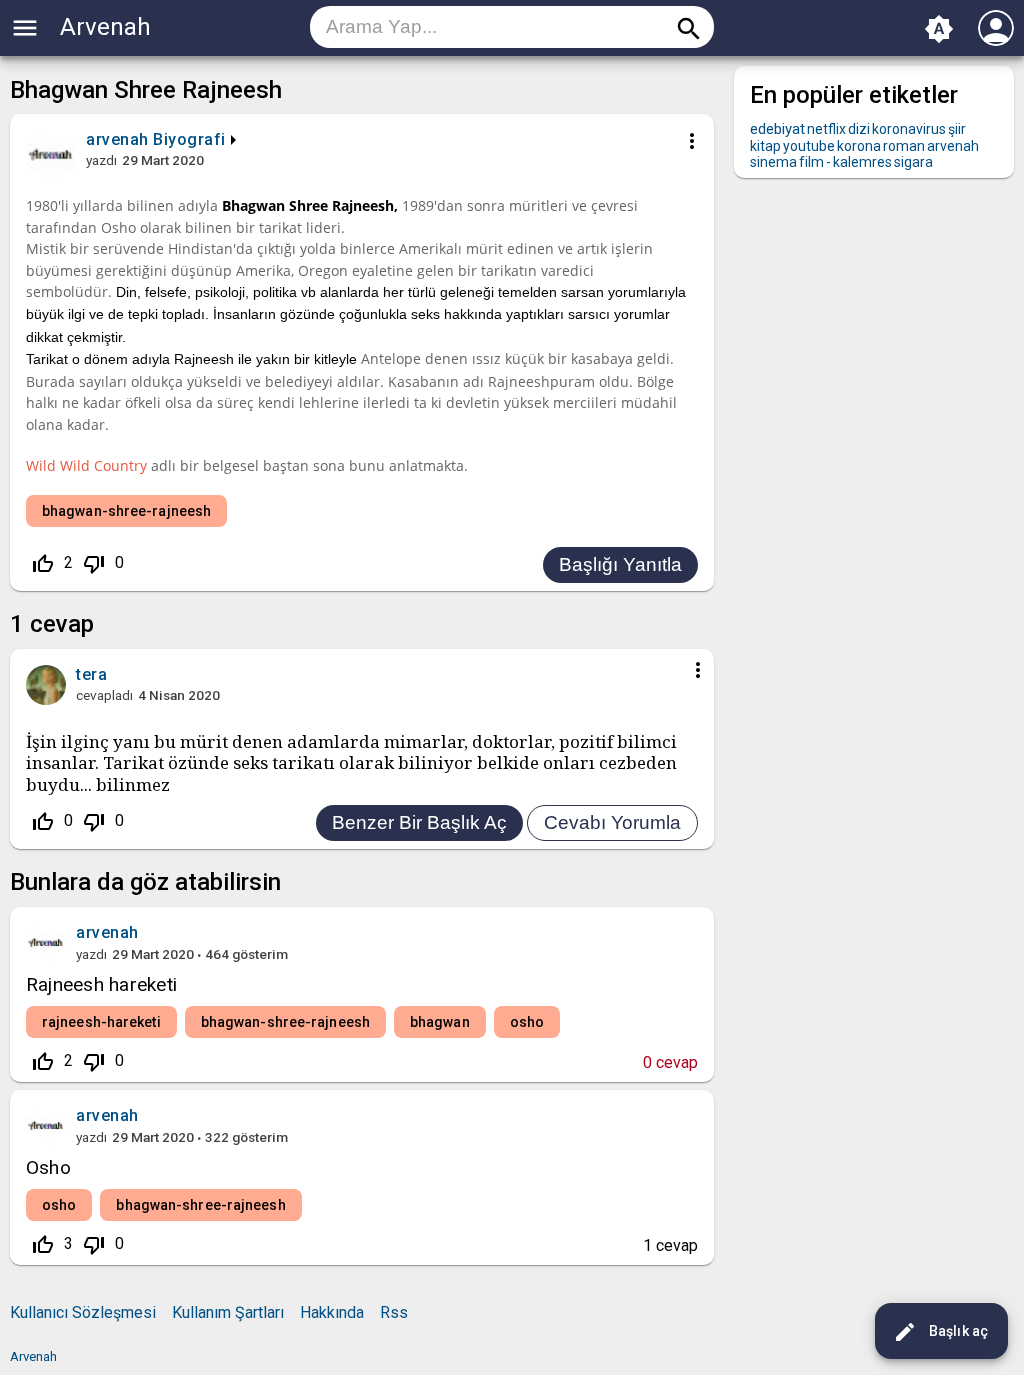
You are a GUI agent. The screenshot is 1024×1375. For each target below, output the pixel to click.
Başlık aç (940, 1332)
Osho (48, 1167)
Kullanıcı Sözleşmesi (83, 1312)
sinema (773, 162)
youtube (809, 146)
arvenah (107, 932)
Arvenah (105, 27)
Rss (394, 1312)
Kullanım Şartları (228, 1312)
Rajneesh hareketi (101, 984)
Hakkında (332, 1312)
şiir (957, 129)
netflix (826, 129)
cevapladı (104, 695)
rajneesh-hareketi (101, 1022)
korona (859, 146)
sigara (913, 162)
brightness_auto (939, 29)
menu (25, 28)
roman (904, 146)
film (811, 162)
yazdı (101, 160)
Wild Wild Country (86, 465)
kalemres (862, 162)
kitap (765, 146)
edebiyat (777, 129)
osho (527, 1022)
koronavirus (909, 129)
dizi (859, 129)
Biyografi (189, 139)
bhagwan (440, 1022)
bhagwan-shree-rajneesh (126, 511)
